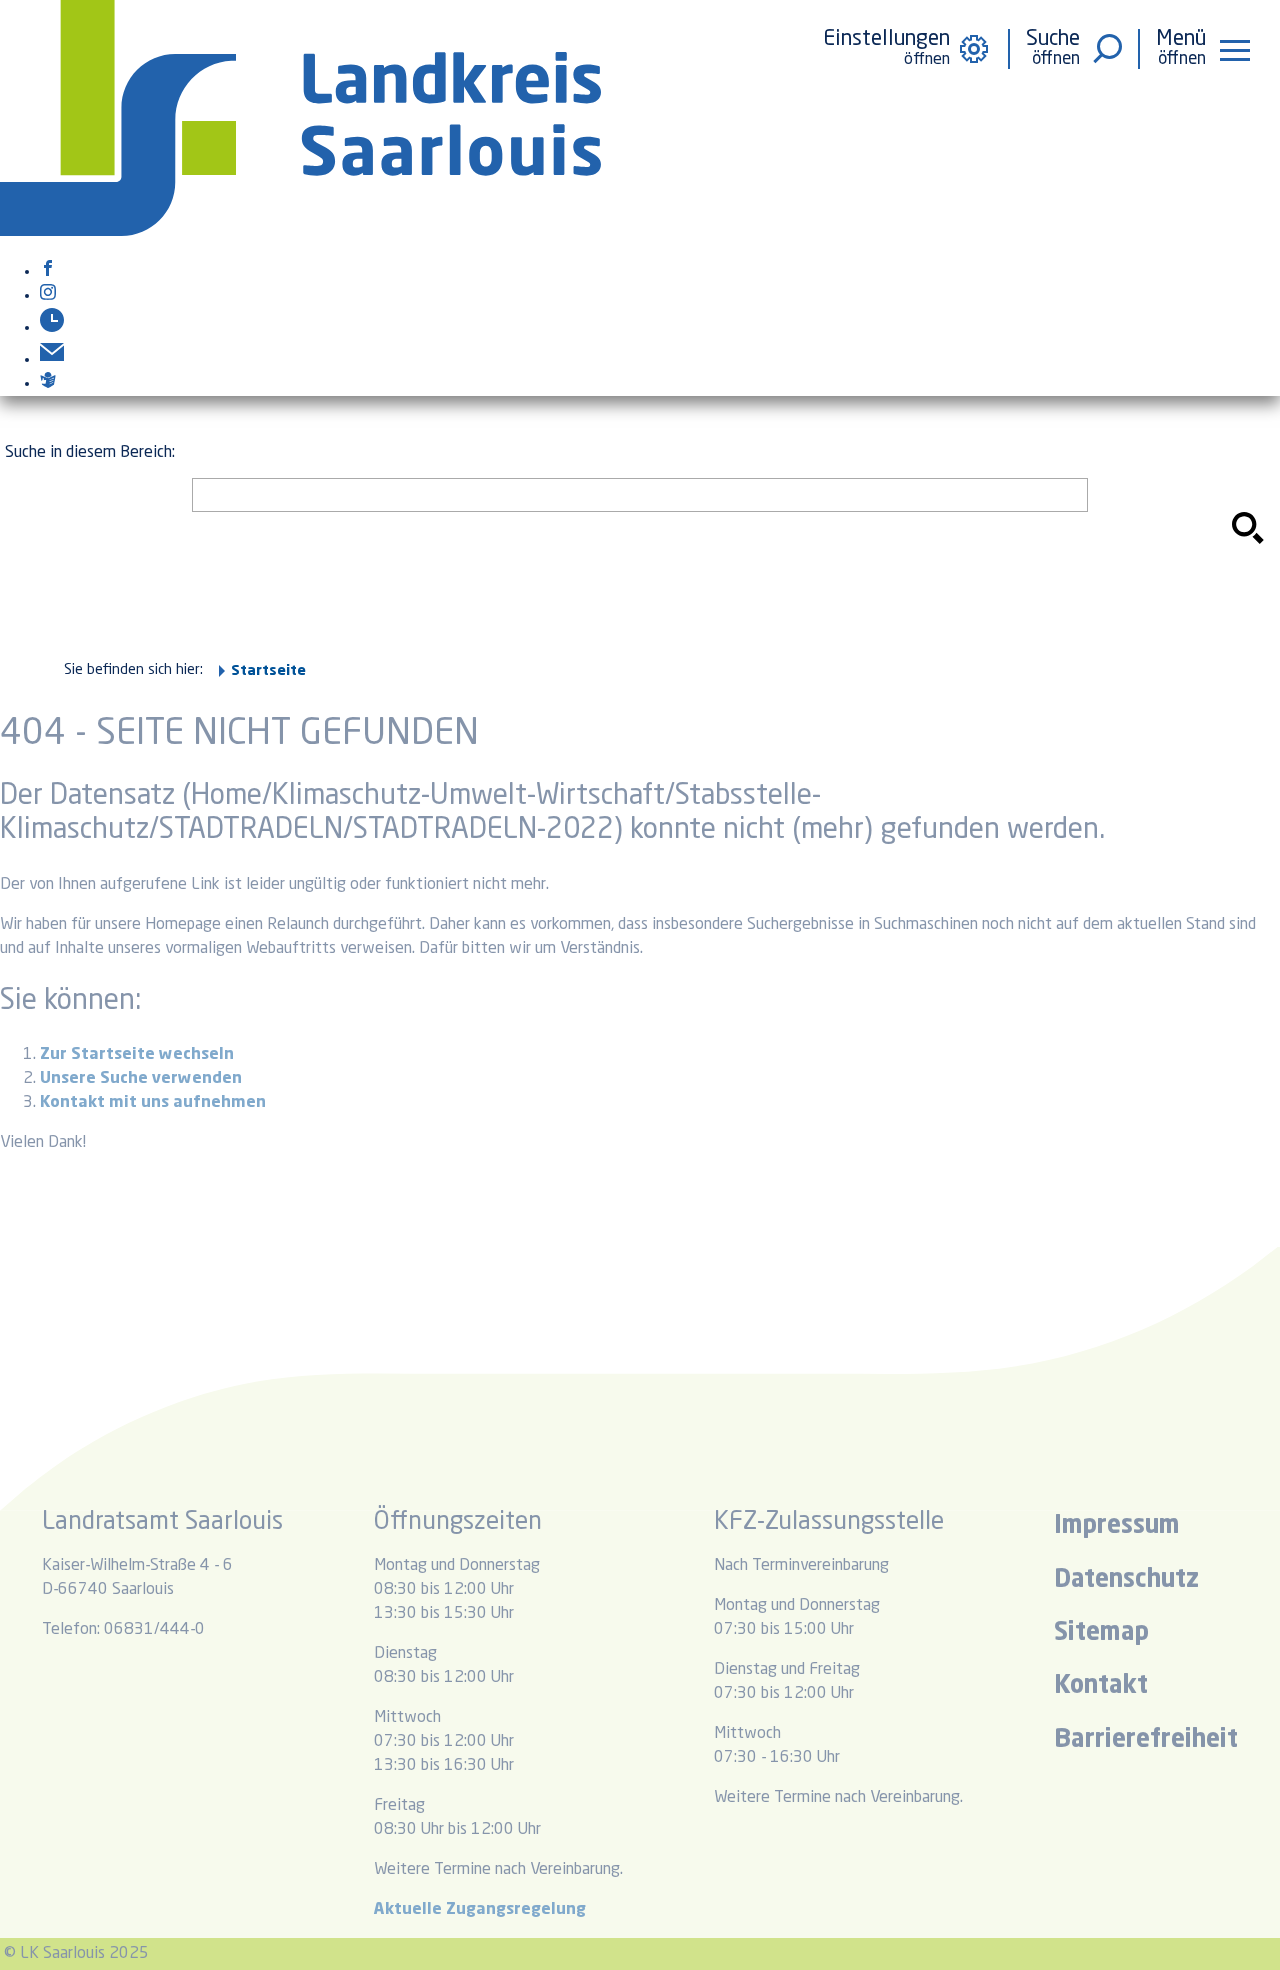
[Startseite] (300, 232)
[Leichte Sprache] (48, 384)
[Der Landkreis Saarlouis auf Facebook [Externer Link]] (48, 272)
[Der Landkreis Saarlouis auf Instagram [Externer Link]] (48, 296)
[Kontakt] (52, 360)
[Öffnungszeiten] (52, 328)
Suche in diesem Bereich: (90, 453)
